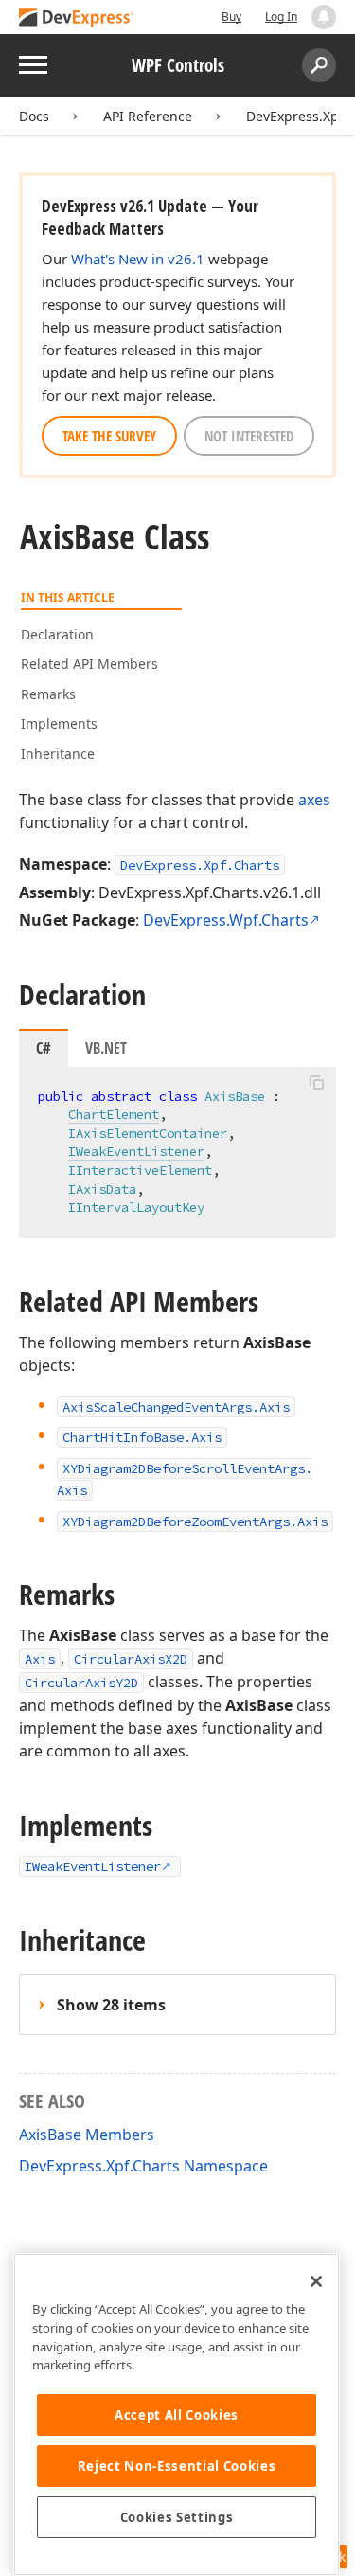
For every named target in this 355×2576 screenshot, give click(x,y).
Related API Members (89, 664)
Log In (281, 17)
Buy (231, 17)
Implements (59, 723)
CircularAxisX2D (131, 1659)
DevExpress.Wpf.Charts (226, 920)
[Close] (316, 2281)
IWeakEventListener (136, 1151)
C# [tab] (44, 1048)
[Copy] (316, 1083)
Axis (40, 1659)
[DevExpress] (77, 18)
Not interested (249, 436)
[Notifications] (324, 17)
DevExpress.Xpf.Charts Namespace (143, 2166)
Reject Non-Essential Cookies (177, 2466)
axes (314, 800)
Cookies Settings (177, 2517)
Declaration (57, 634)
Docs (34, 116)
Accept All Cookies (177, 2415)
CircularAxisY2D (81, 1683)
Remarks (48, 694)
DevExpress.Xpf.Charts (200, 865)
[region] (177, 2414)
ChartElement (114, 1114)
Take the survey (109, 436)
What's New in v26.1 (138, 259)
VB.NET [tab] (106, 1048)
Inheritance (58, 754)
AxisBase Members (87, 2135)
